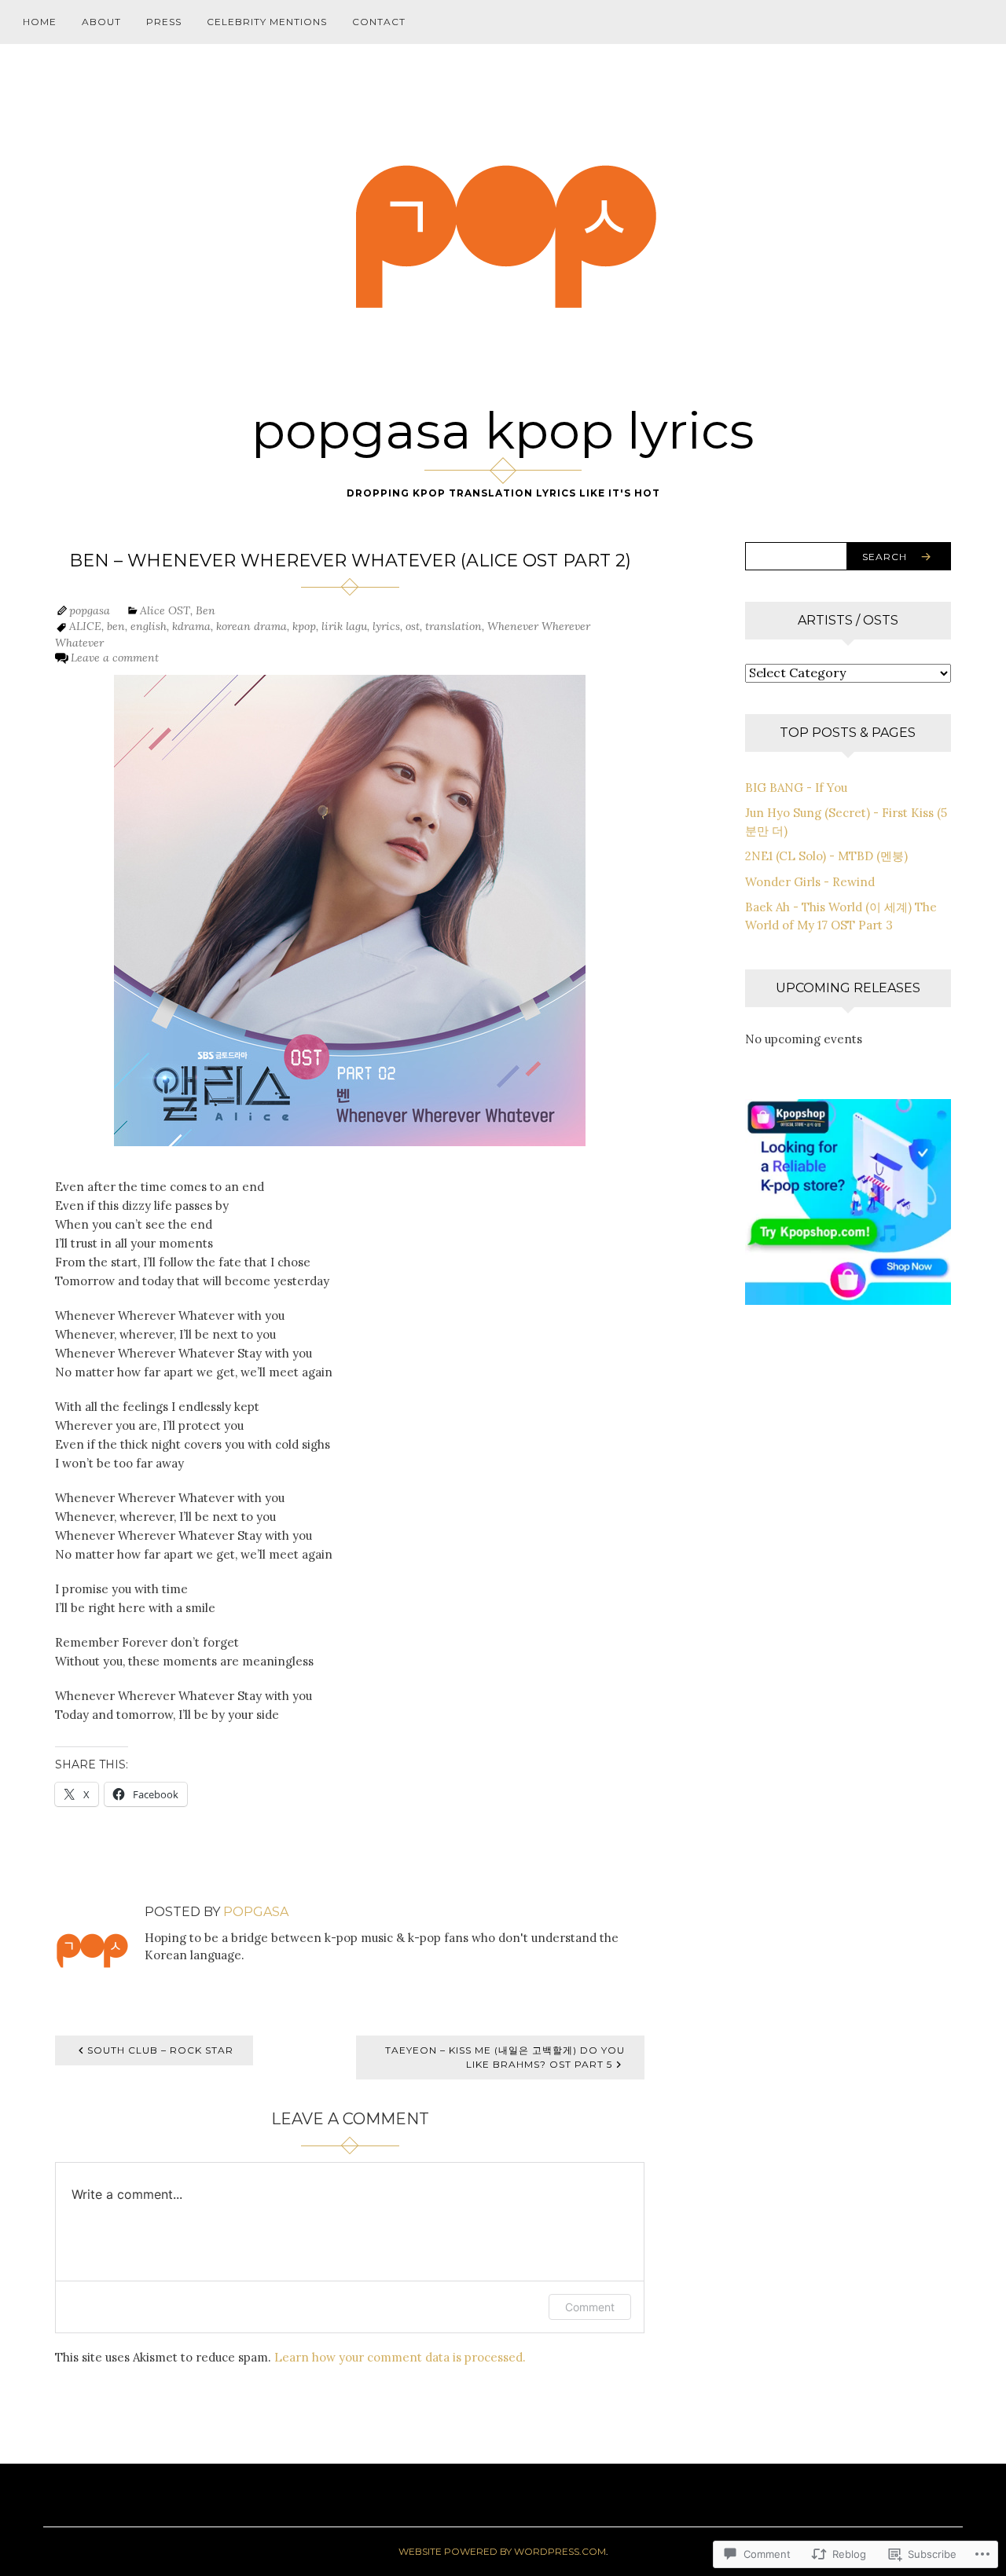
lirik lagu (344, 626)
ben (116, 626)
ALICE (85, 626)
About (101, 22)
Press (164, 22)
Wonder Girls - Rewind (810, 882)
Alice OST (165, 610)
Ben (206, 610)
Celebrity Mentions (267, 22)
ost (413, 626)
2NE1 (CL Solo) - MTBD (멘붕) (826, 856)
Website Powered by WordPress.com (502, 2551)
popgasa (90, 610)
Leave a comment (115, 658)
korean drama (251, 626)
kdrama (191, 626)
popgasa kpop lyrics (503, 431)
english (149, 626)
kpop (304, 626)
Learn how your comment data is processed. (400, 2357)
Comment (590, 2307)
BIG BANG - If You (796, 788)
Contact (379, 22)
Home (40, 22)
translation (453, 626)
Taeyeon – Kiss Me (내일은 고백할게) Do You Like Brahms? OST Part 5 (505, 2057)
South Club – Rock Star (160, 2050)
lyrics (386, 626)
